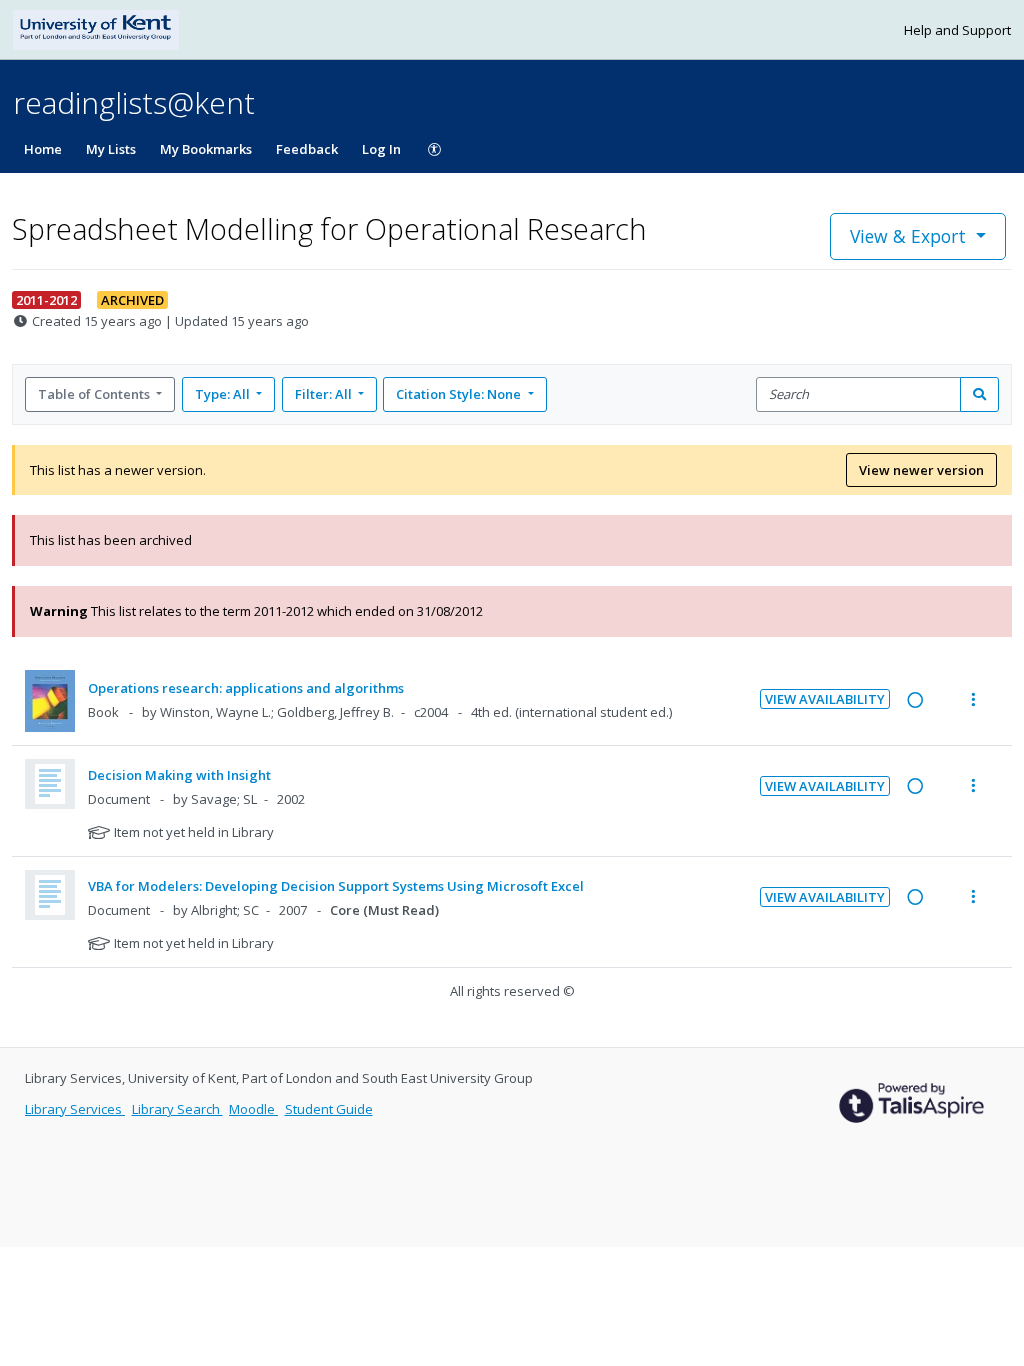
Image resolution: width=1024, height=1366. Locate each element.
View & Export (908, 236)
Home (43, 149)
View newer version (921, 470)
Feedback (307, 149)
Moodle (253, 1109)
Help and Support (957, 30)
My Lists (111, 149)
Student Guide (329, 1109)
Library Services (75, 1109)
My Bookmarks (206, 149)
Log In (381, 149)
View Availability (825, 699)
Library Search (177, 1109)
